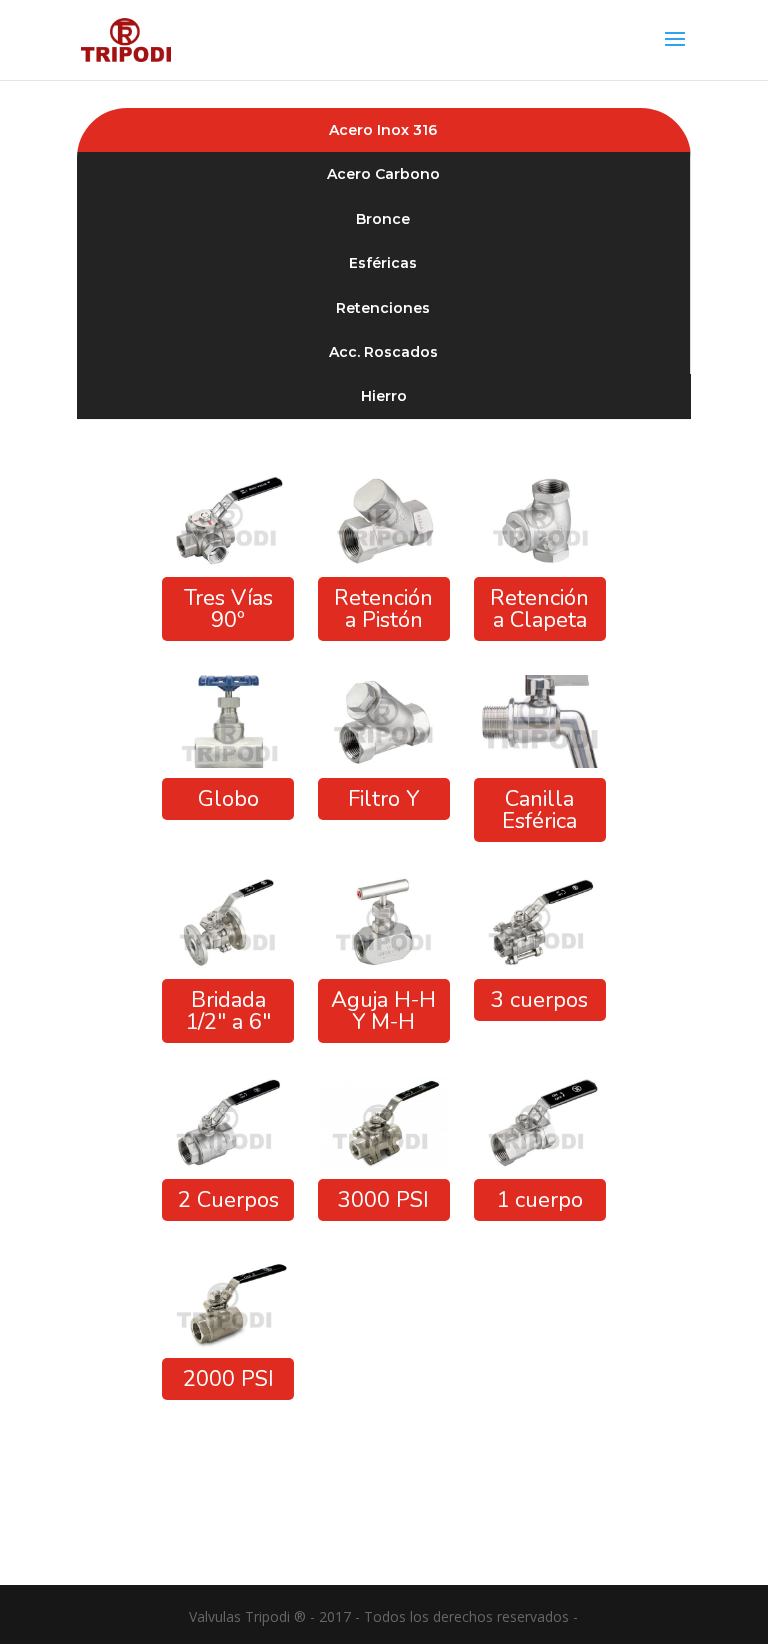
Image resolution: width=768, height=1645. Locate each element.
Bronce (383, 219)
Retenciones (383, 308)
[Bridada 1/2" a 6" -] (228, 963)
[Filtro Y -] (384, 762)
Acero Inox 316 (383, 130)
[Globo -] (228, 762)
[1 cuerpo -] (540, 1163)
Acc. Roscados (383, 352)
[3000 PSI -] (384, 1163)
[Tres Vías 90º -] (228, 561)
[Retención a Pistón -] (384, 561)
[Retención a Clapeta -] (540, 561)
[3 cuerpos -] (540, 963)
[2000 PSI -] (228, 1342)
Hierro (384, 396)
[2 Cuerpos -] (228, 1163)
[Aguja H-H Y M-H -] (384, 963)
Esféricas (383, 263)
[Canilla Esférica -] (540, 762)
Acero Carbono (383, 174)
